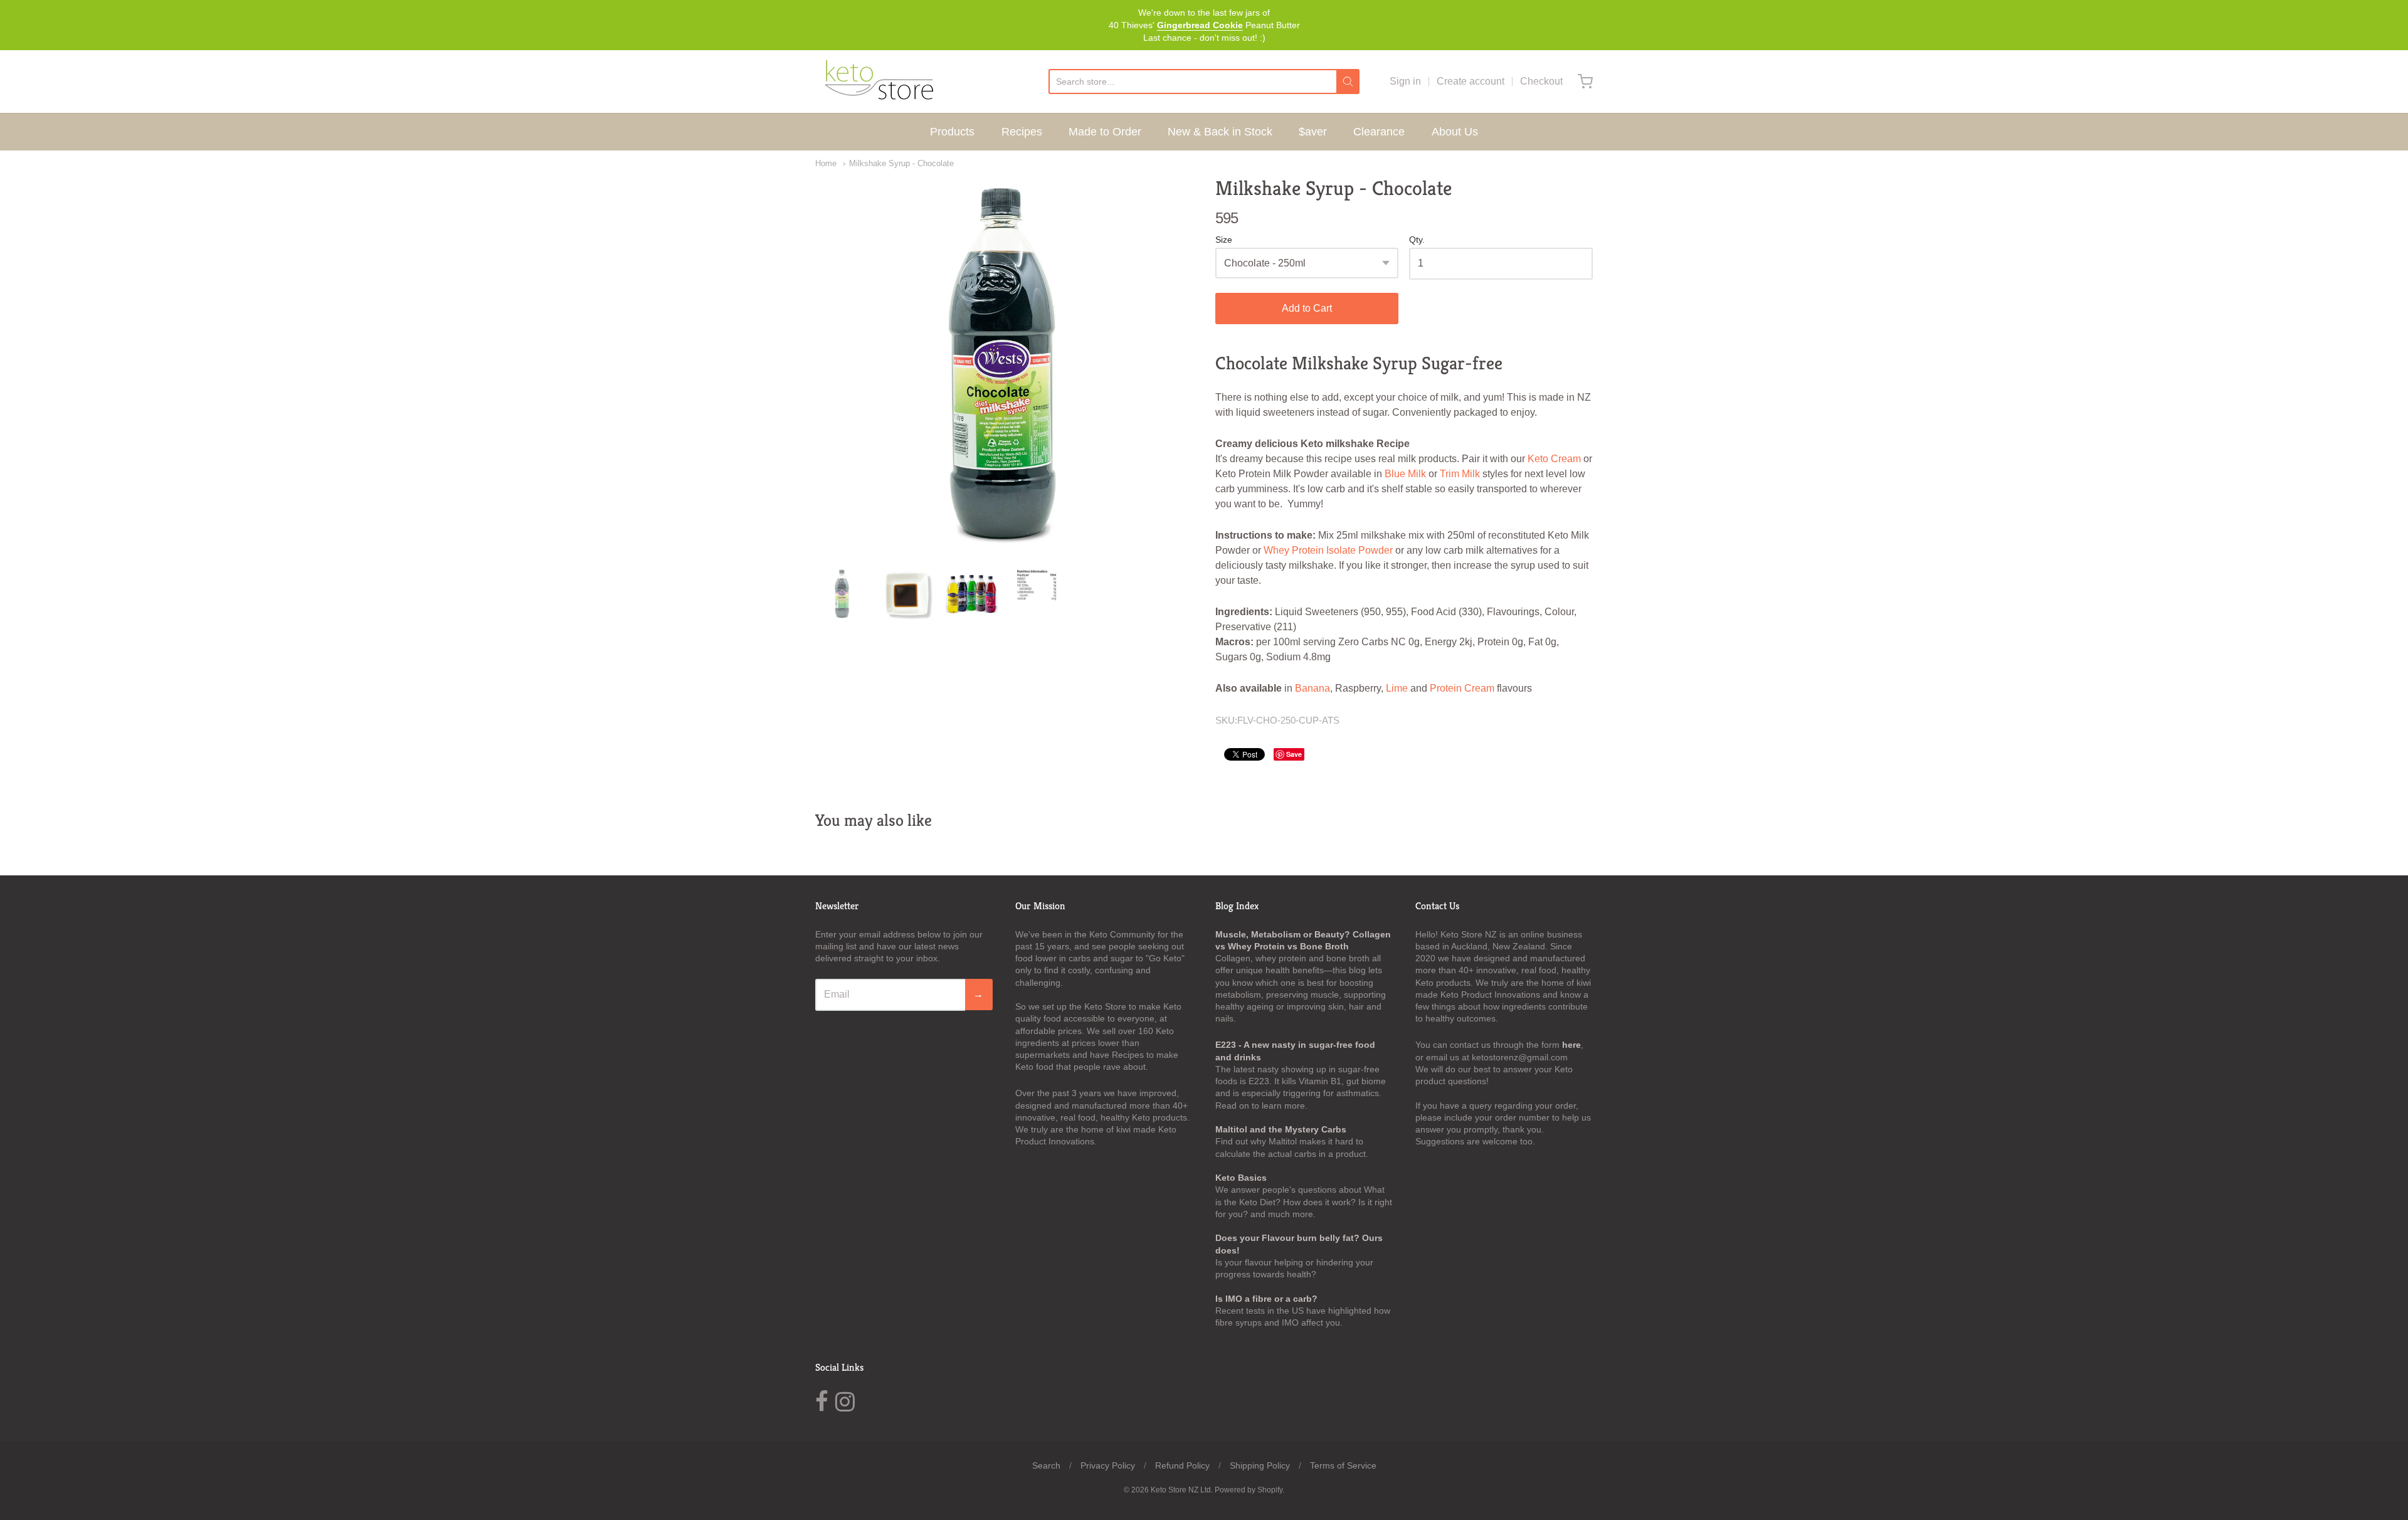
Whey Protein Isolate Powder (1328, 550)
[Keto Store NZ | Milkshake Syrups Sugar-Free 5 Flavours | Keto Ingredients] (971, 594)
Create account (1471, 81)
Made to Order (1105, 132)
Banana (1312, 688)
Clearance (1379, 132)
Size (1224, 240)
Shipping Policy (1260, 1465)
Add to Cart (1307, 308)
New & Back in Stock (1220, 132)
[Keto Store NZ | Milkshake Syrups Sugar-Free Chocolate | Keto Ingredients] (907, 594)
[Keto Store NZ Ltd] (878, 82)
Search (1046, 1465)
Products (952, 132)
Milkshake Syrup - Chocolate (901, 163)
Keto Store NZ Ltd (1181, 1490)
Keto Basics (1241, 1178)
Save (1294, 754)
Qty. (1417, 240)
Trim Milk (1460, 474)
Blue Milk (1405, 474)
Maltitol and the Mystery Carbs (1281, 1129)
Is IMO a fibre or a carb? (1266, 1299)
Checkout (1541, 81)
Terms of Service (1343, 1465)
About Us (1455, 132)
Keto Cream (1554, 459)
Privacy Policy (1108, 1465)
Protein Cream (1462, 688)
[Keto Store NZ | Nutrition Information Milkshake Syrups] (1037, 594)
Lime (1397, 688)
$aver (1313, 132)
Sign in (1405, 81)
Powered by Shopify (1249, 1490)
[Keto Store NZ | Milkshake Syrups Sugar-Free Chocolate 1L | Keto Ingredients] (1004, 365)
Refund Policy (1182, 1465)
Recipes (1022, 132)
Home (826, 163)
